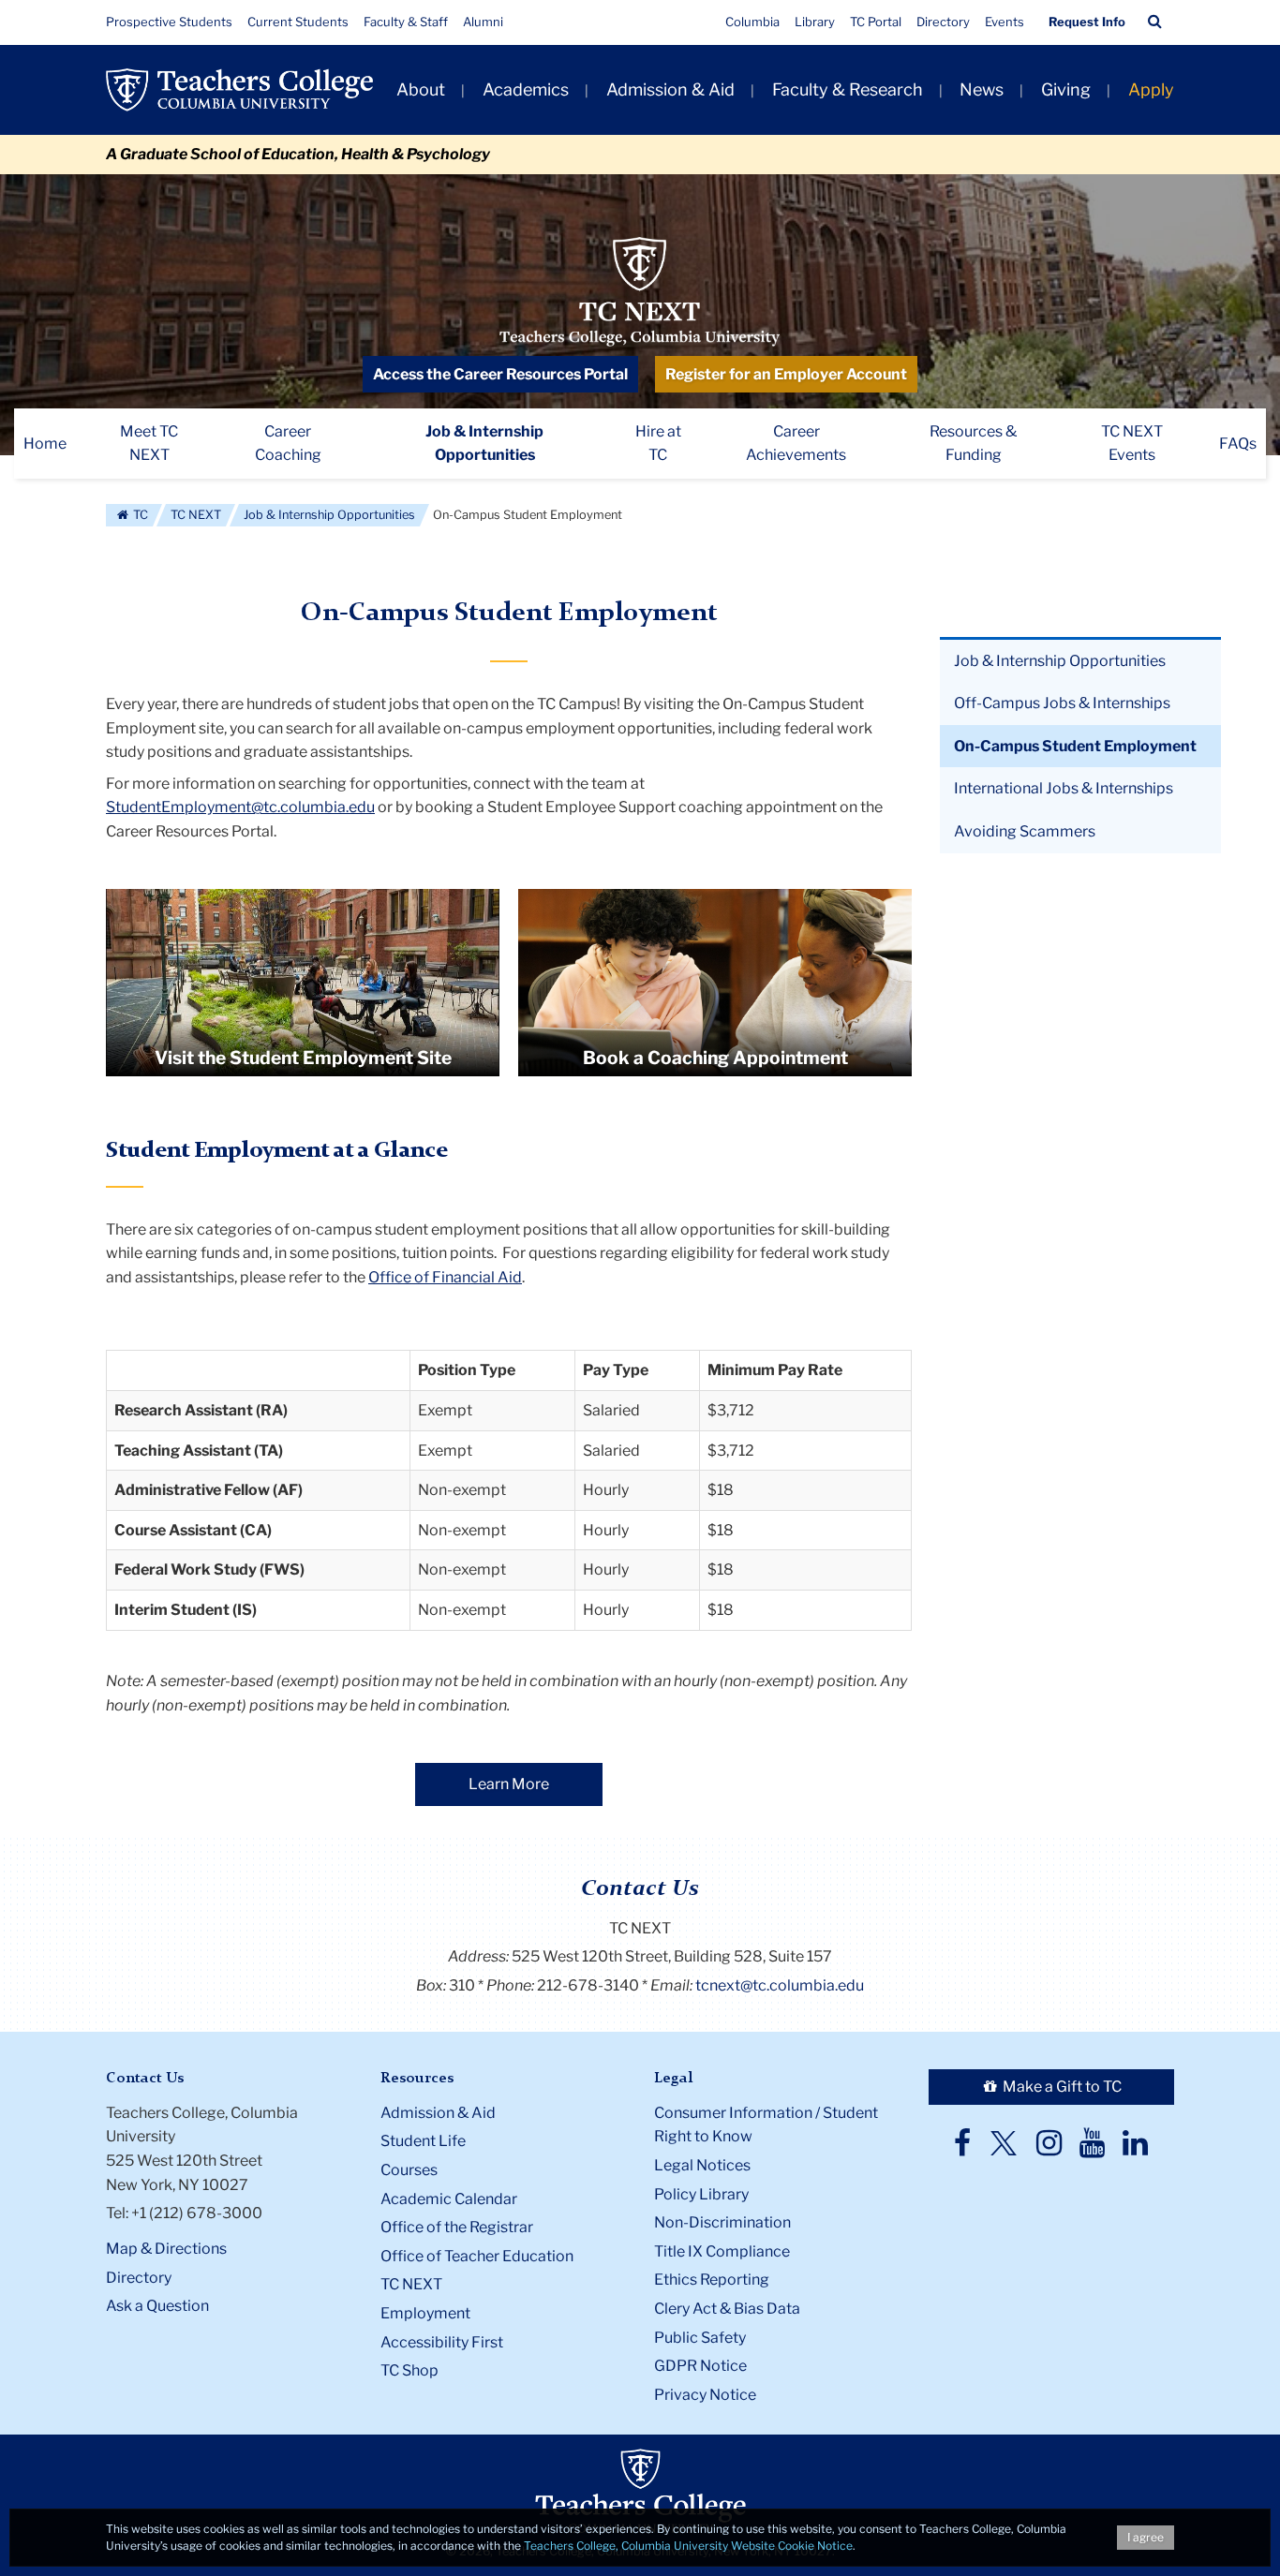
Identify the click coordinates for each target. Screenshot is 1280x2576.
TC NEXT (196, 515)
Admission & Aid (670, 89)
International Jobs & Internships (1064, 788)
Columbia (752, 22)
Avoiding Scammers (1025, 831)
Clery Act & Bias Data (727, 2309)
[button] (1155, 22)
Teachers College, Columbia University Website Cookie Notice (688, 2546)
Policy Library (701, 2194)
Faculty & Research (848, 89)
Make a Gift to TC (1061, 2087)
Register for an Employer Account (786, 374)
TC (139, 515)
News (982, 89)
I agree (1146, 2537)
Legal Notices (702, 2165)
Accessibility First (442, 2342)
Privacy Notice (705, 2395)
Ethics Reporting (712, 2280)
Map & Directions (166, 2249)
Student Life (423, 2141)
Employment (425, 2313)
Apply (1151, 89)
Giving (1066, 89)
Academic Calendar (449, 2199)
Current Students (298, 22)
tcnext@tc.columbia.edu (780, 1985)
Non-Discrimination (722, 2222)
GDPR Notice (700, 2366)
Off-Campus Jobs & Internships (1062, 703)
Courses (409, 2170)
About (421, 89)
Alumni (483, 22)
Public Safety (700, 2338)
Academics (526, 89)
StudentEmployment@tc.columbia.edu (240, 807)
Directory (943, 22)
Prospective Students (169, 22)
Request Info (1087, 22)
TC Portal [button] (876, 22)
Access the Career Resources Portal (500, 374)
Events (1005, 22)
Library (815, 22)
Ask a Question (157, 2306)
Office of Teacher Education (477, 2256)
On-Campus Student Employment (1075, 746)
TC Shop (409, 2370)
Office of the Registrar (457, 2227)
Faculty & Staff (406, 22)
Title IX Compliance (722, 2251)
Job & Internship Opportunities (329, 515)
